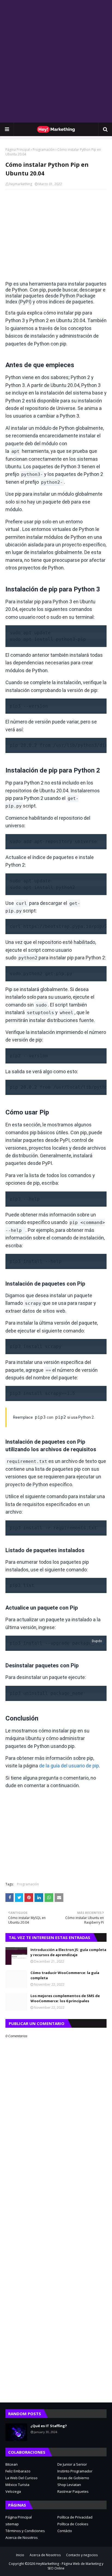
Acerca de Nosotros (22, 2537)
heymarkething (21, 184)
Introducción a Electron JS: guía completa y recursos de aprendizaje (68, 1952)
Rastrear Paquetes (73, 2491)
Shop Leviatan (69, 2485)
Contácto (65, 2531)
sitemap (12, 2524)
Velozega (13, 2491)
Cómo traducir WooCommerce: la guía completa (65, 1975)
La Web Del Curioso (21, 2478)
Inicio (20, 2555)
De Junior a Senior (72, 2464)
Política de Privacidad (75, 2517)
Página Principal (18, 150)
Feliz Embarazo (18, 2471)
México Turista (17, 2485)
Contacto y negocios (82, 2555)
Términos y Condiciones (25, 2531)
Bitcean (12, 2464)
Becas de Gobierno (73, 2478)
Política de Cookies (73, 2524)
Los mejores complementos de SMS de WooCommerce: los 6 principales (65, 1998)
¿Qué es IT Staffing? (49, 2426)
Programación (44, 150)
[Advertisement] (56, 61)
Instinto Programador (75, 2471)
